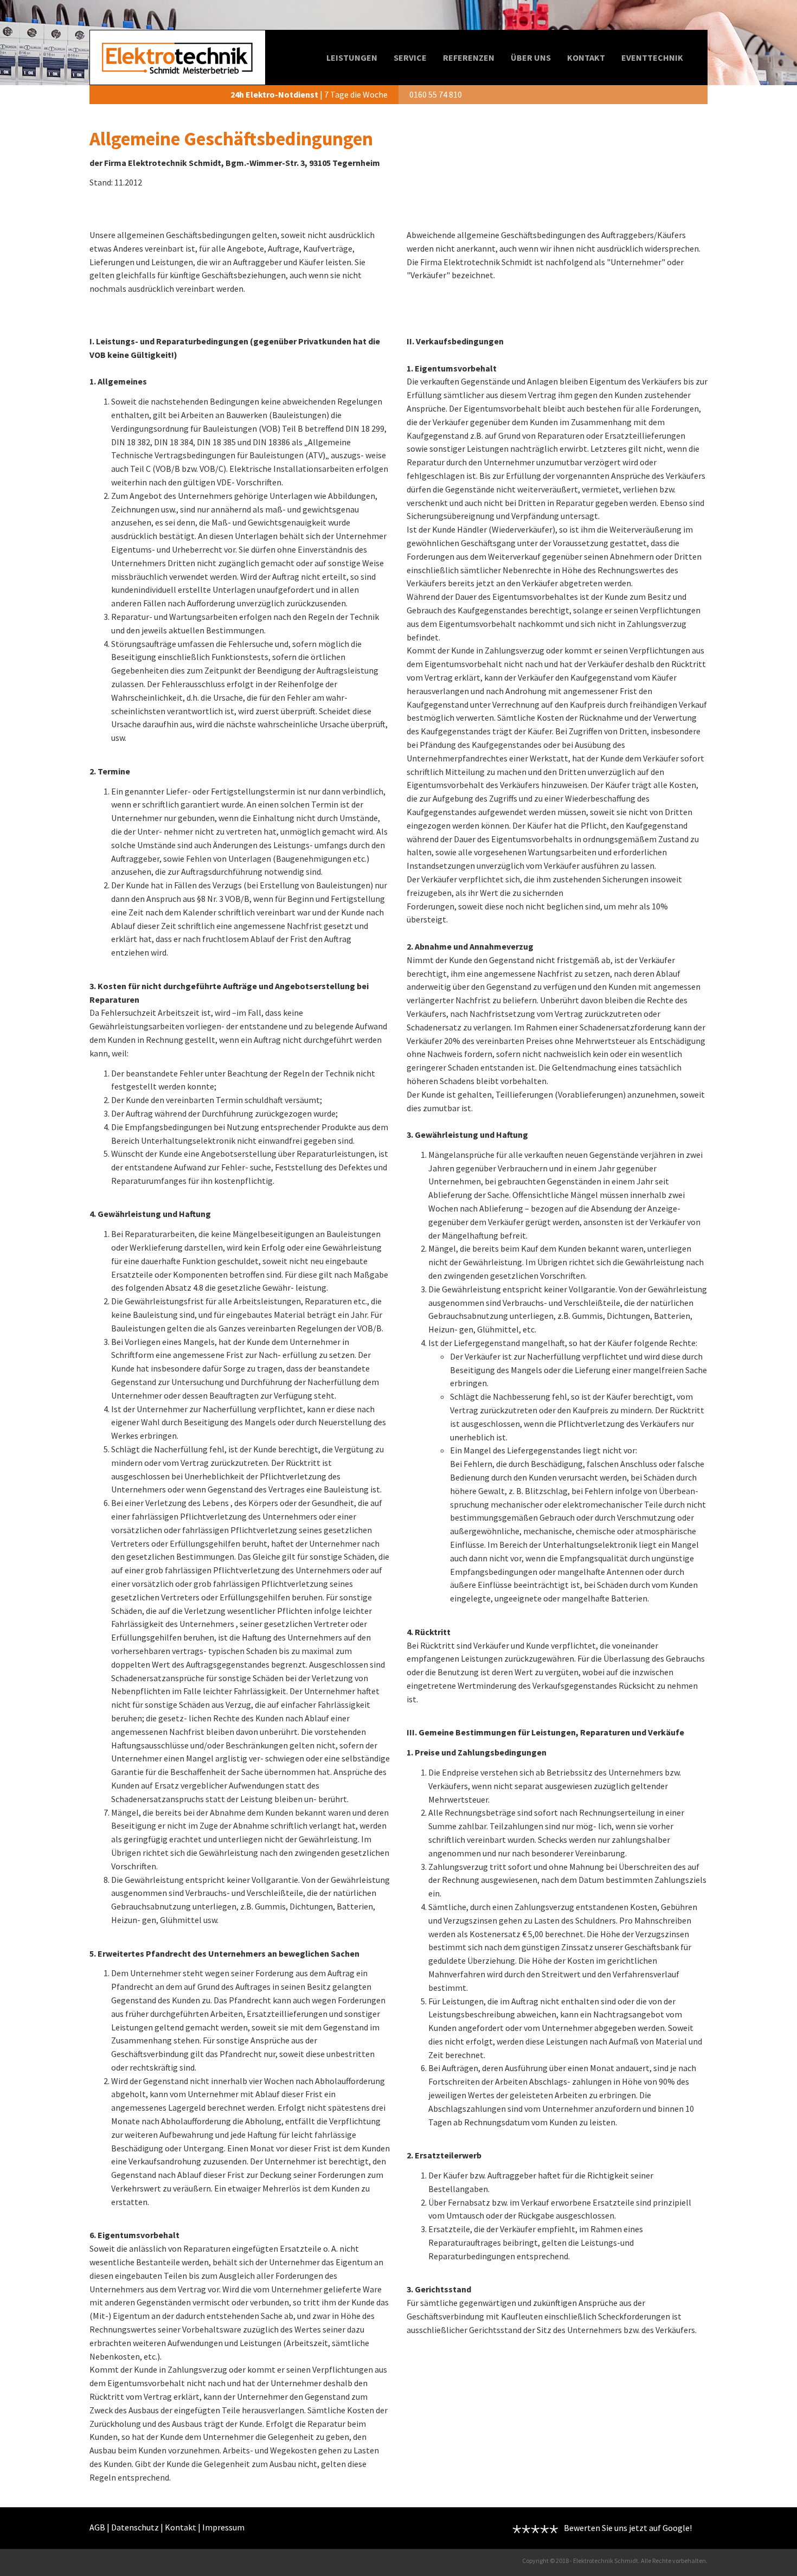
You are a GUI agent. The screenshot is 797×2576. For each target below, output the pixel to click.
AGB (97, 2527)
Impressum (223, 2527)
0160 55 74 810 (436, 94)
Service (410, 57)
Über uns (531, 57)
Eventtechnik (652, 57)
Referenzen (469, 57)
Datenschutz (135, 2527)
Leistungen (352, 57)
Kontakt (586, 57)
